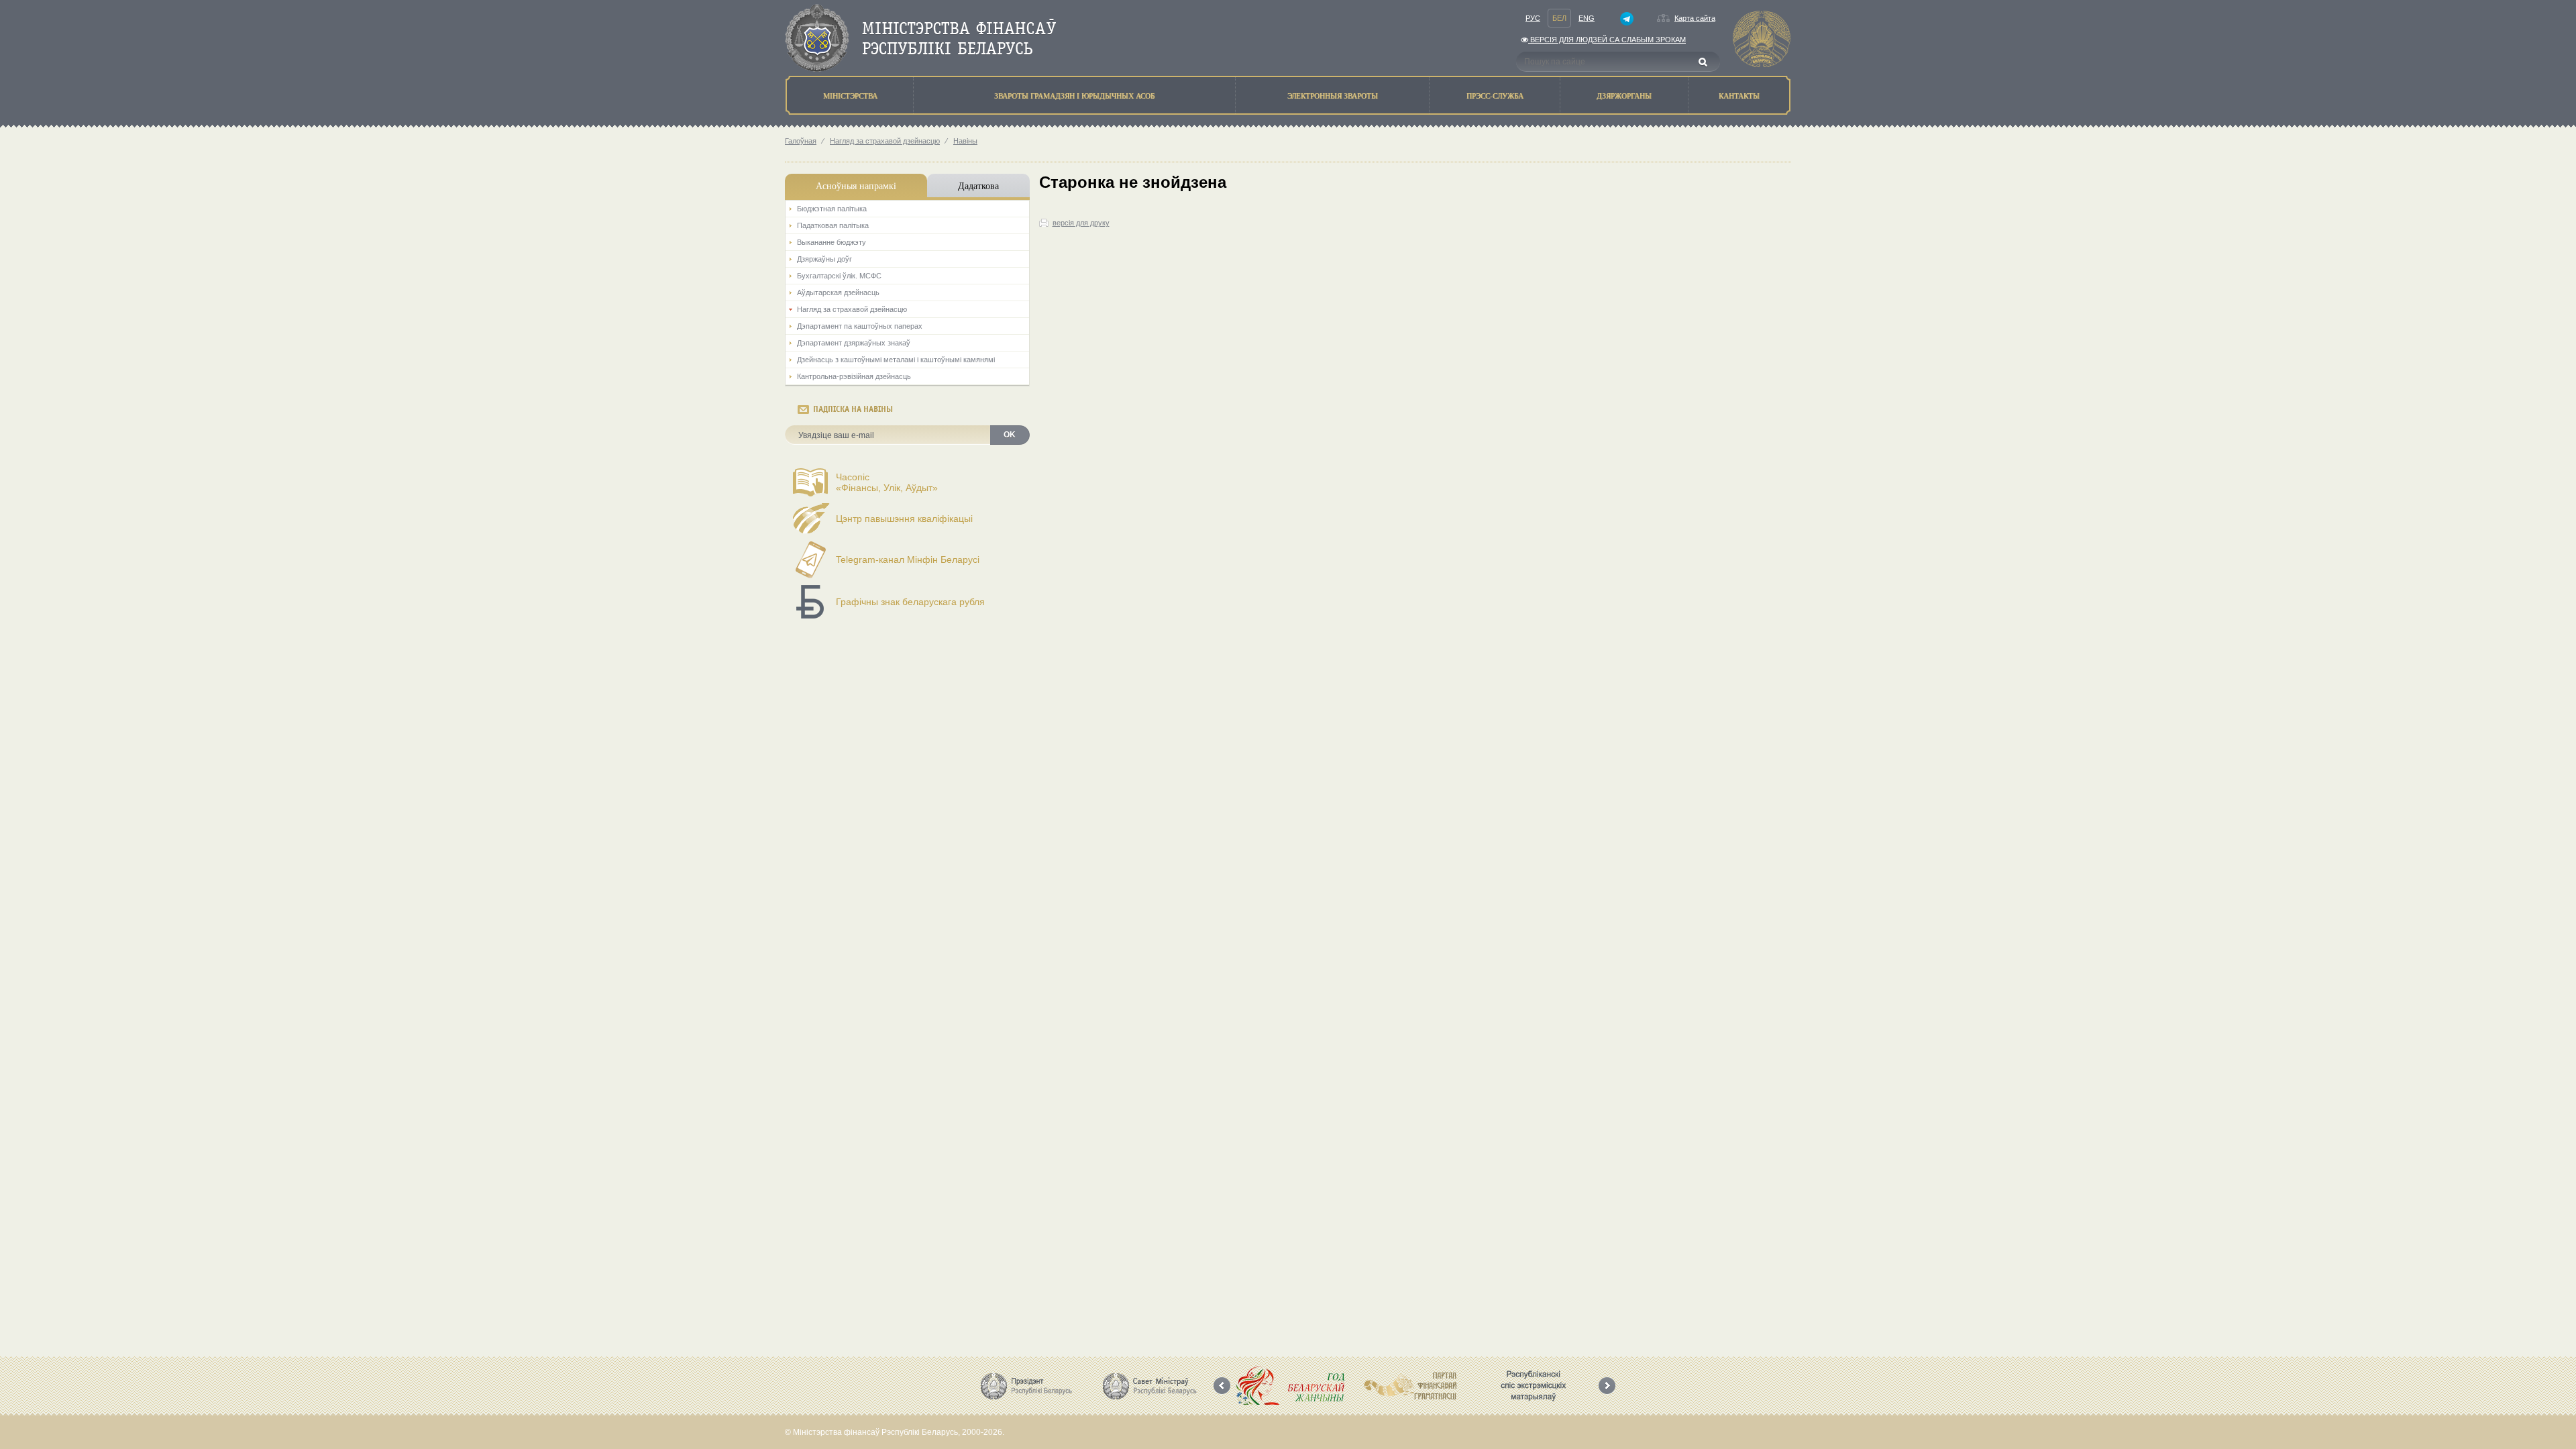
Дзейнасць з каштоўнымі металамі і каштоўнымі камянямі (896, 360)
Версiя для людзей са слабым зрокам (1607, 40)
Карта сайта (1695, 18)
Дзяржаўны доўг (824, 259)
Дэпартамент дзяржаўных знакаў (854, 343)
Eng (1587, 18)
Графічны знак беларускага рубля (910, 602)
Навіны (965, 141)
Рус (1533, 18)
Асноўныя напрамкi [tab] (856, 185)
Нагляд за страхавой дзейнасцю (885, 141)
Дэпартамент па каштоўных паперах (860, 326)
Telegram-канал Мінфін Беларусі (908, 559)
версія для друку (1081, 223)
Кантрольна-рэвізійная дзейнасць (854, 376)
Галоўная (801, 141)
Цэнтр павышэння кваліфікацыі (904, 519)
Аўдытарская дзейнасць (838, 292)
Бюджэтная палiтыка (832, 209)
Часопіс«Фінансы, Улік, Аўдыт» (887, 482)
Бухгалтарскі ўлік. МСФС (839, 276)
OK (1010, 435)
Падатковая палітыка (833, 225)
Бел (1559, 18)
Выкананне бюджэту (831, 242)
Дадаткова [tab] (978, 185)
